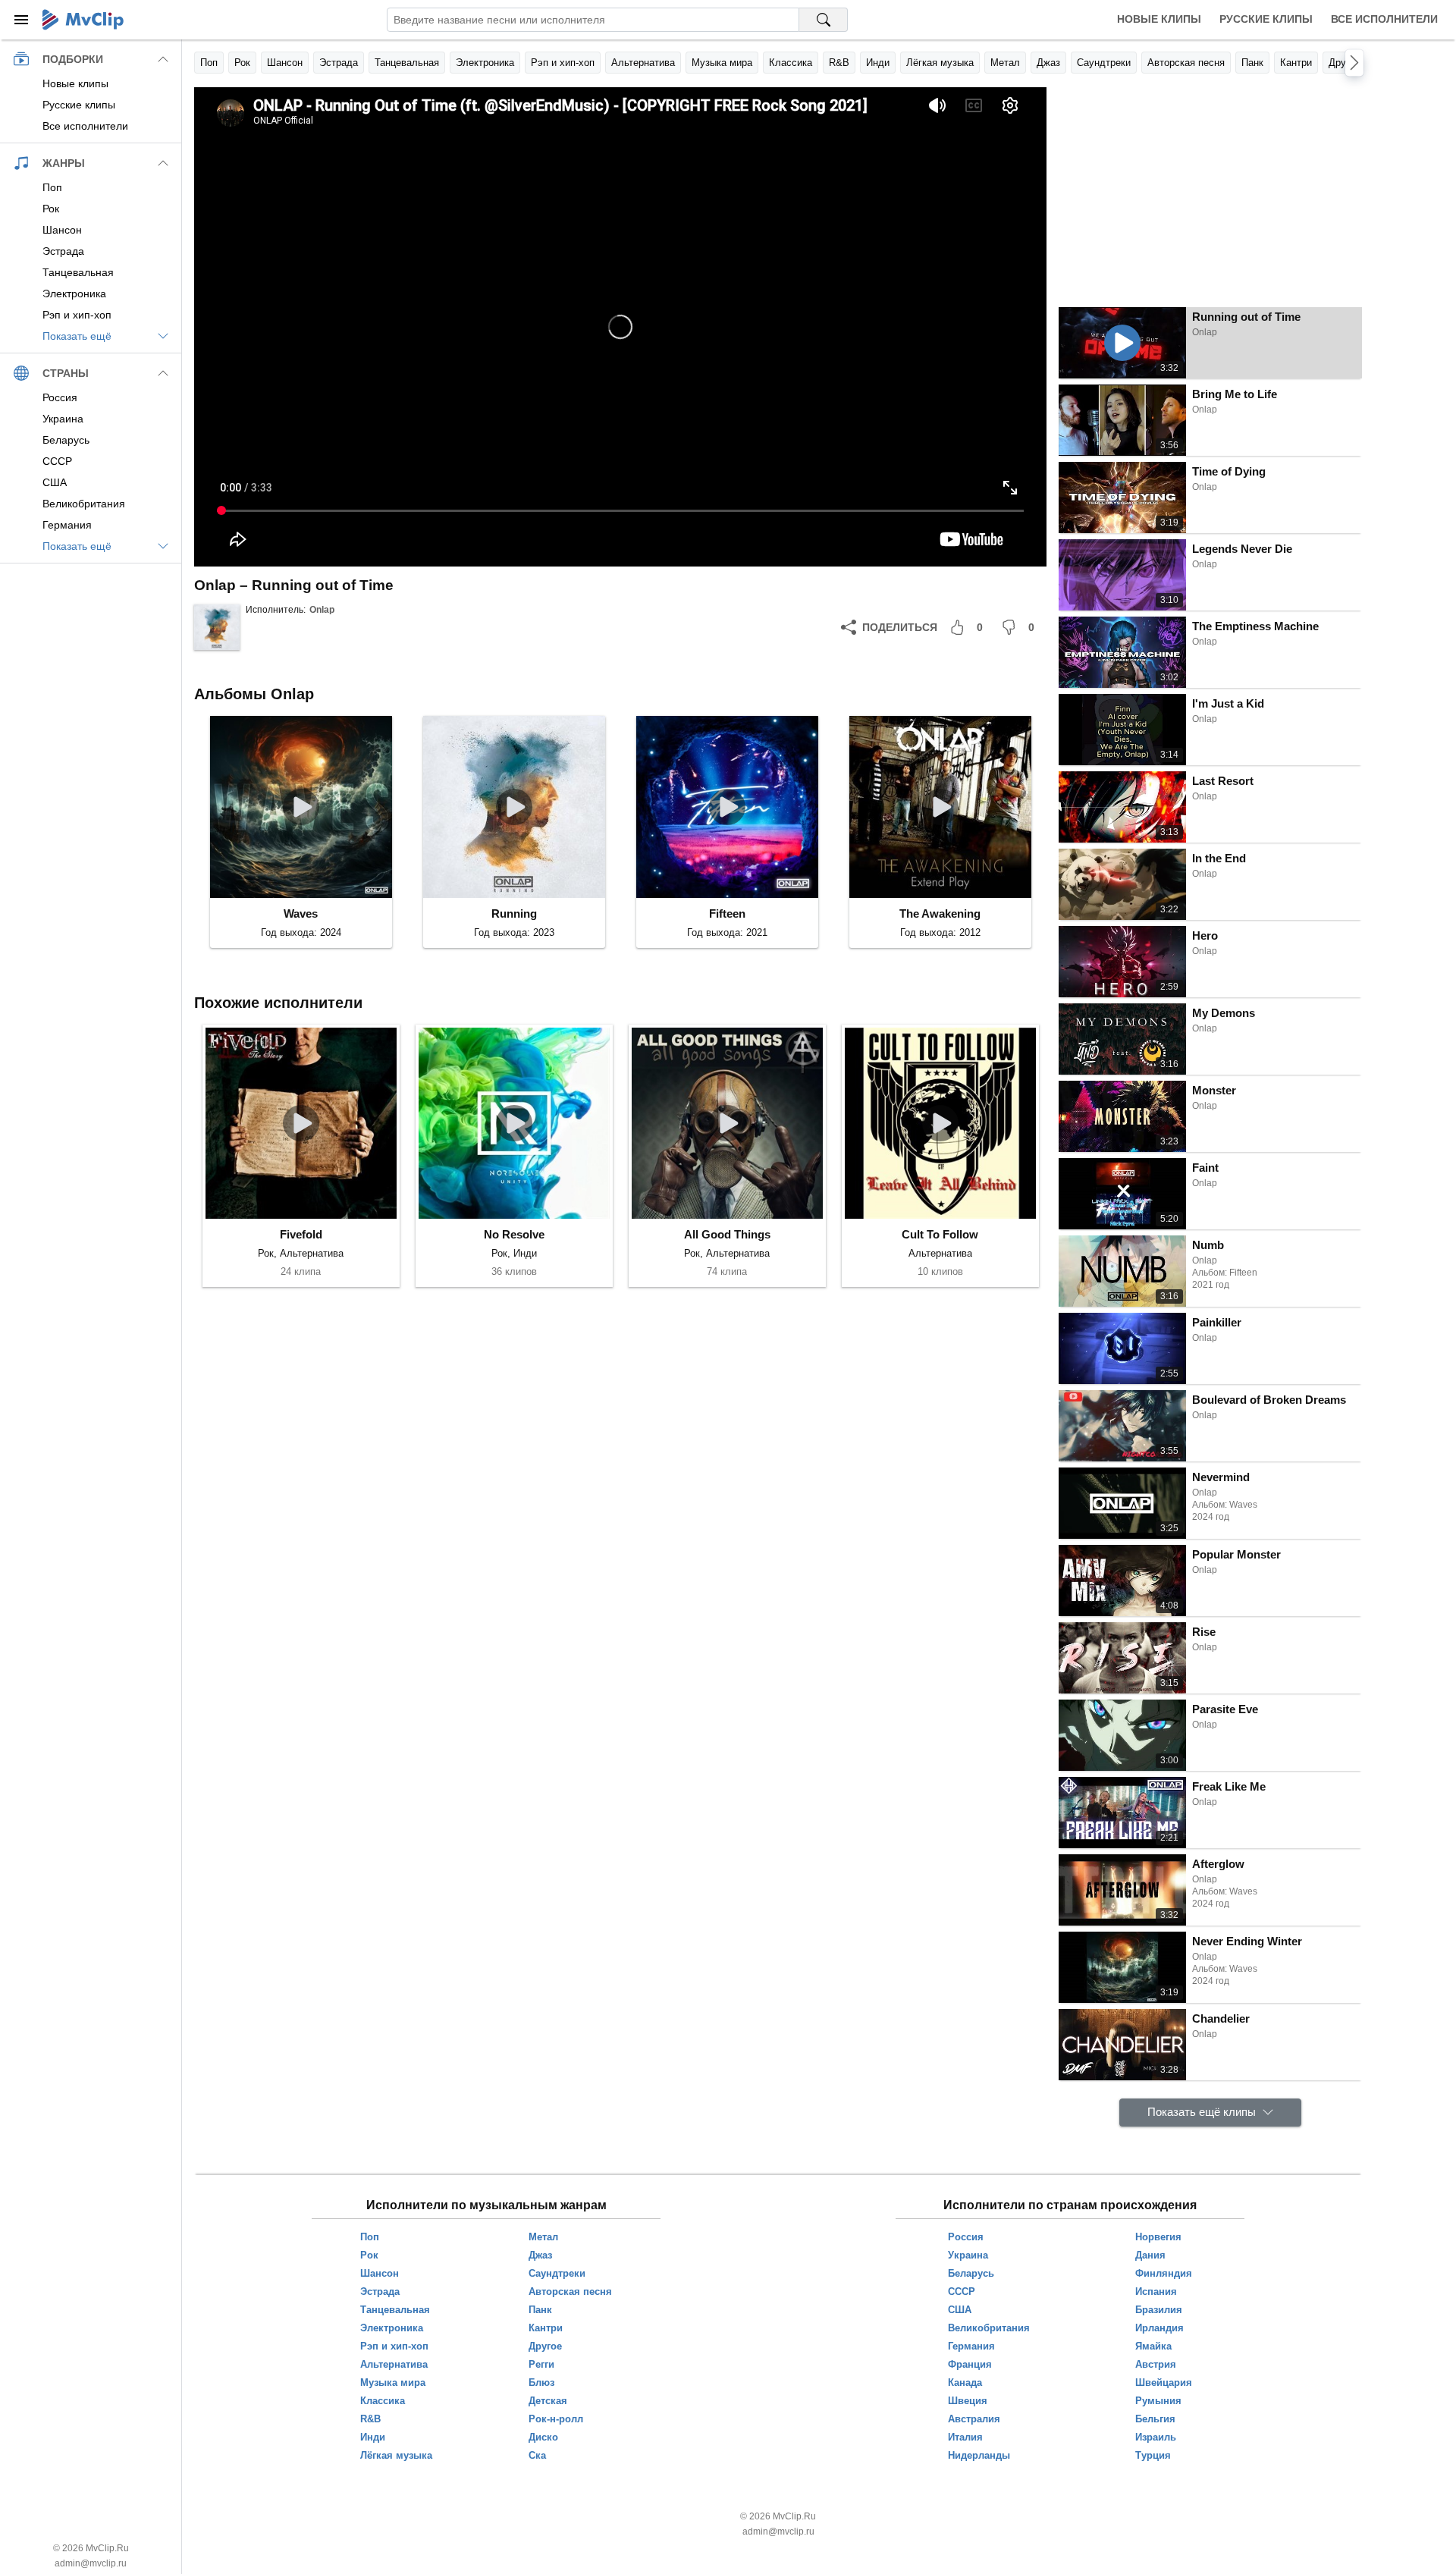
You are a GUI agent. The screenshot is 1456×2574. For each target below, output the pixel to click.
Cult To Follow (940, 1234)
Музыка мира (722, 63)
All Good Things (727, 1234)
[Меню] (21, 20)
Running (514, 913)
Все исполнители (1384, 19)
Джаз (1048, 63)
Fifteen (727, 913)
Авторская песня (1186, 63)
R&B (839, 63)
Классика (791, 63)
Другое (1345, 63)
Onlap (322, 610)
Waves (301, 913)
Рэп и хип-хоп (563, 63)
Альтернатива (643, 63)
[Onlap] (217, 627)
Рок (242, 63)
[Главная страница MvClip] (83, 20)
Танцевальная (407, 63)
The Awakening (940, 913)
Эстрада (339, 63)
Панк (1252, 63)
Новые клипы (1159, 19)
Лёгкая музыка (940, 63)
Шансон (285, 63)
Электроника (485, 63)
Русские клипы (1266, 19)
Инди (878, 63)
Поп (209, 63)
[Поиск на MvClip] (824, 20)
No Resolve (514, 1234)
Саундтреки (1104, 63)
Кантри (1296, 63)
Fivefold (301, 1234)
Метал (1005, 63)
